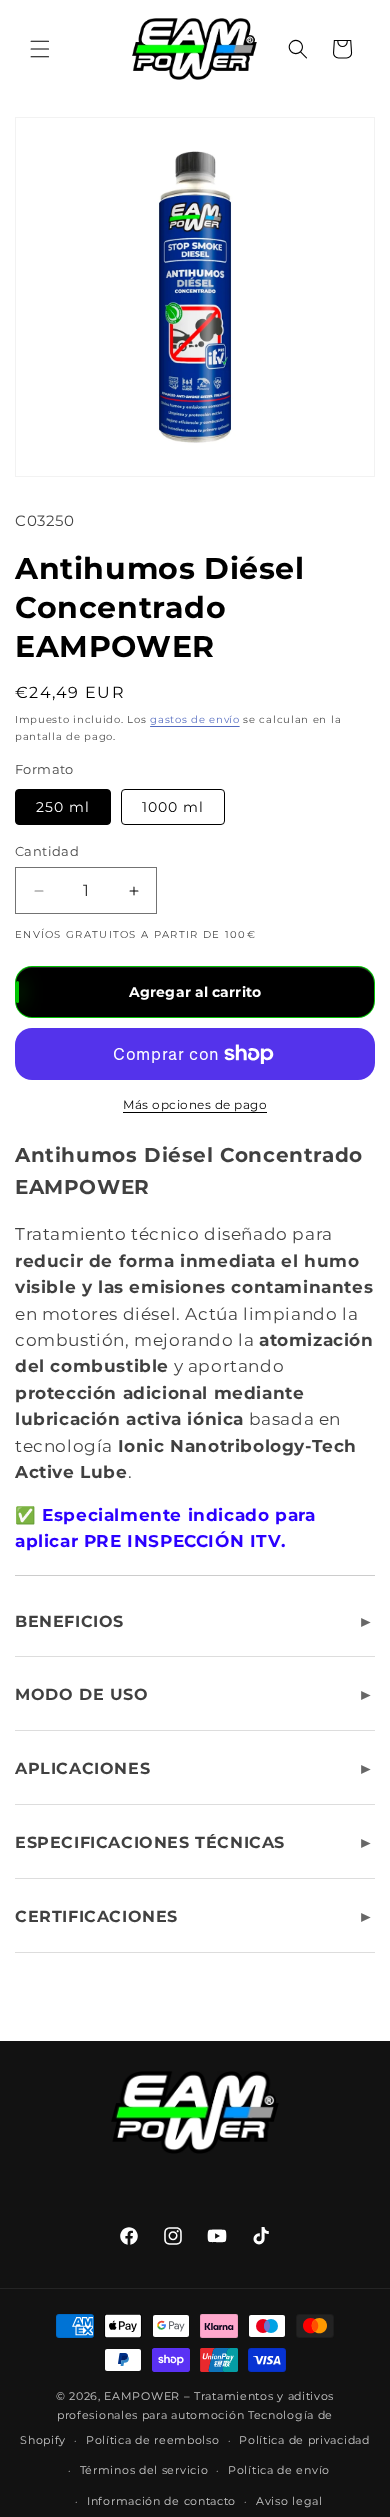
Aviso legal (289, 2501)
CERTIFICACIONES (96, 1916)
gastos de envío (195, 719)
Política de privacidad (304, 2440)
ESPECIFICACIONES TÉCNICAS (150, 1842)
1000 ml (173, 807)
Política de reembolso (153, 2440)
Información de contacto (161, 2501)
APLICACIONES (82, 1768)
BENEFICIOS (69, 1621)
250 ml (63, 807)
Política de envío (279, 2470)
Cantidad (47, 851)
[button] (40, 49)
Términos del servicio (144, 2470)
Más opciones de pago (195, 1104)
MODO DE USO (82, 1694)
